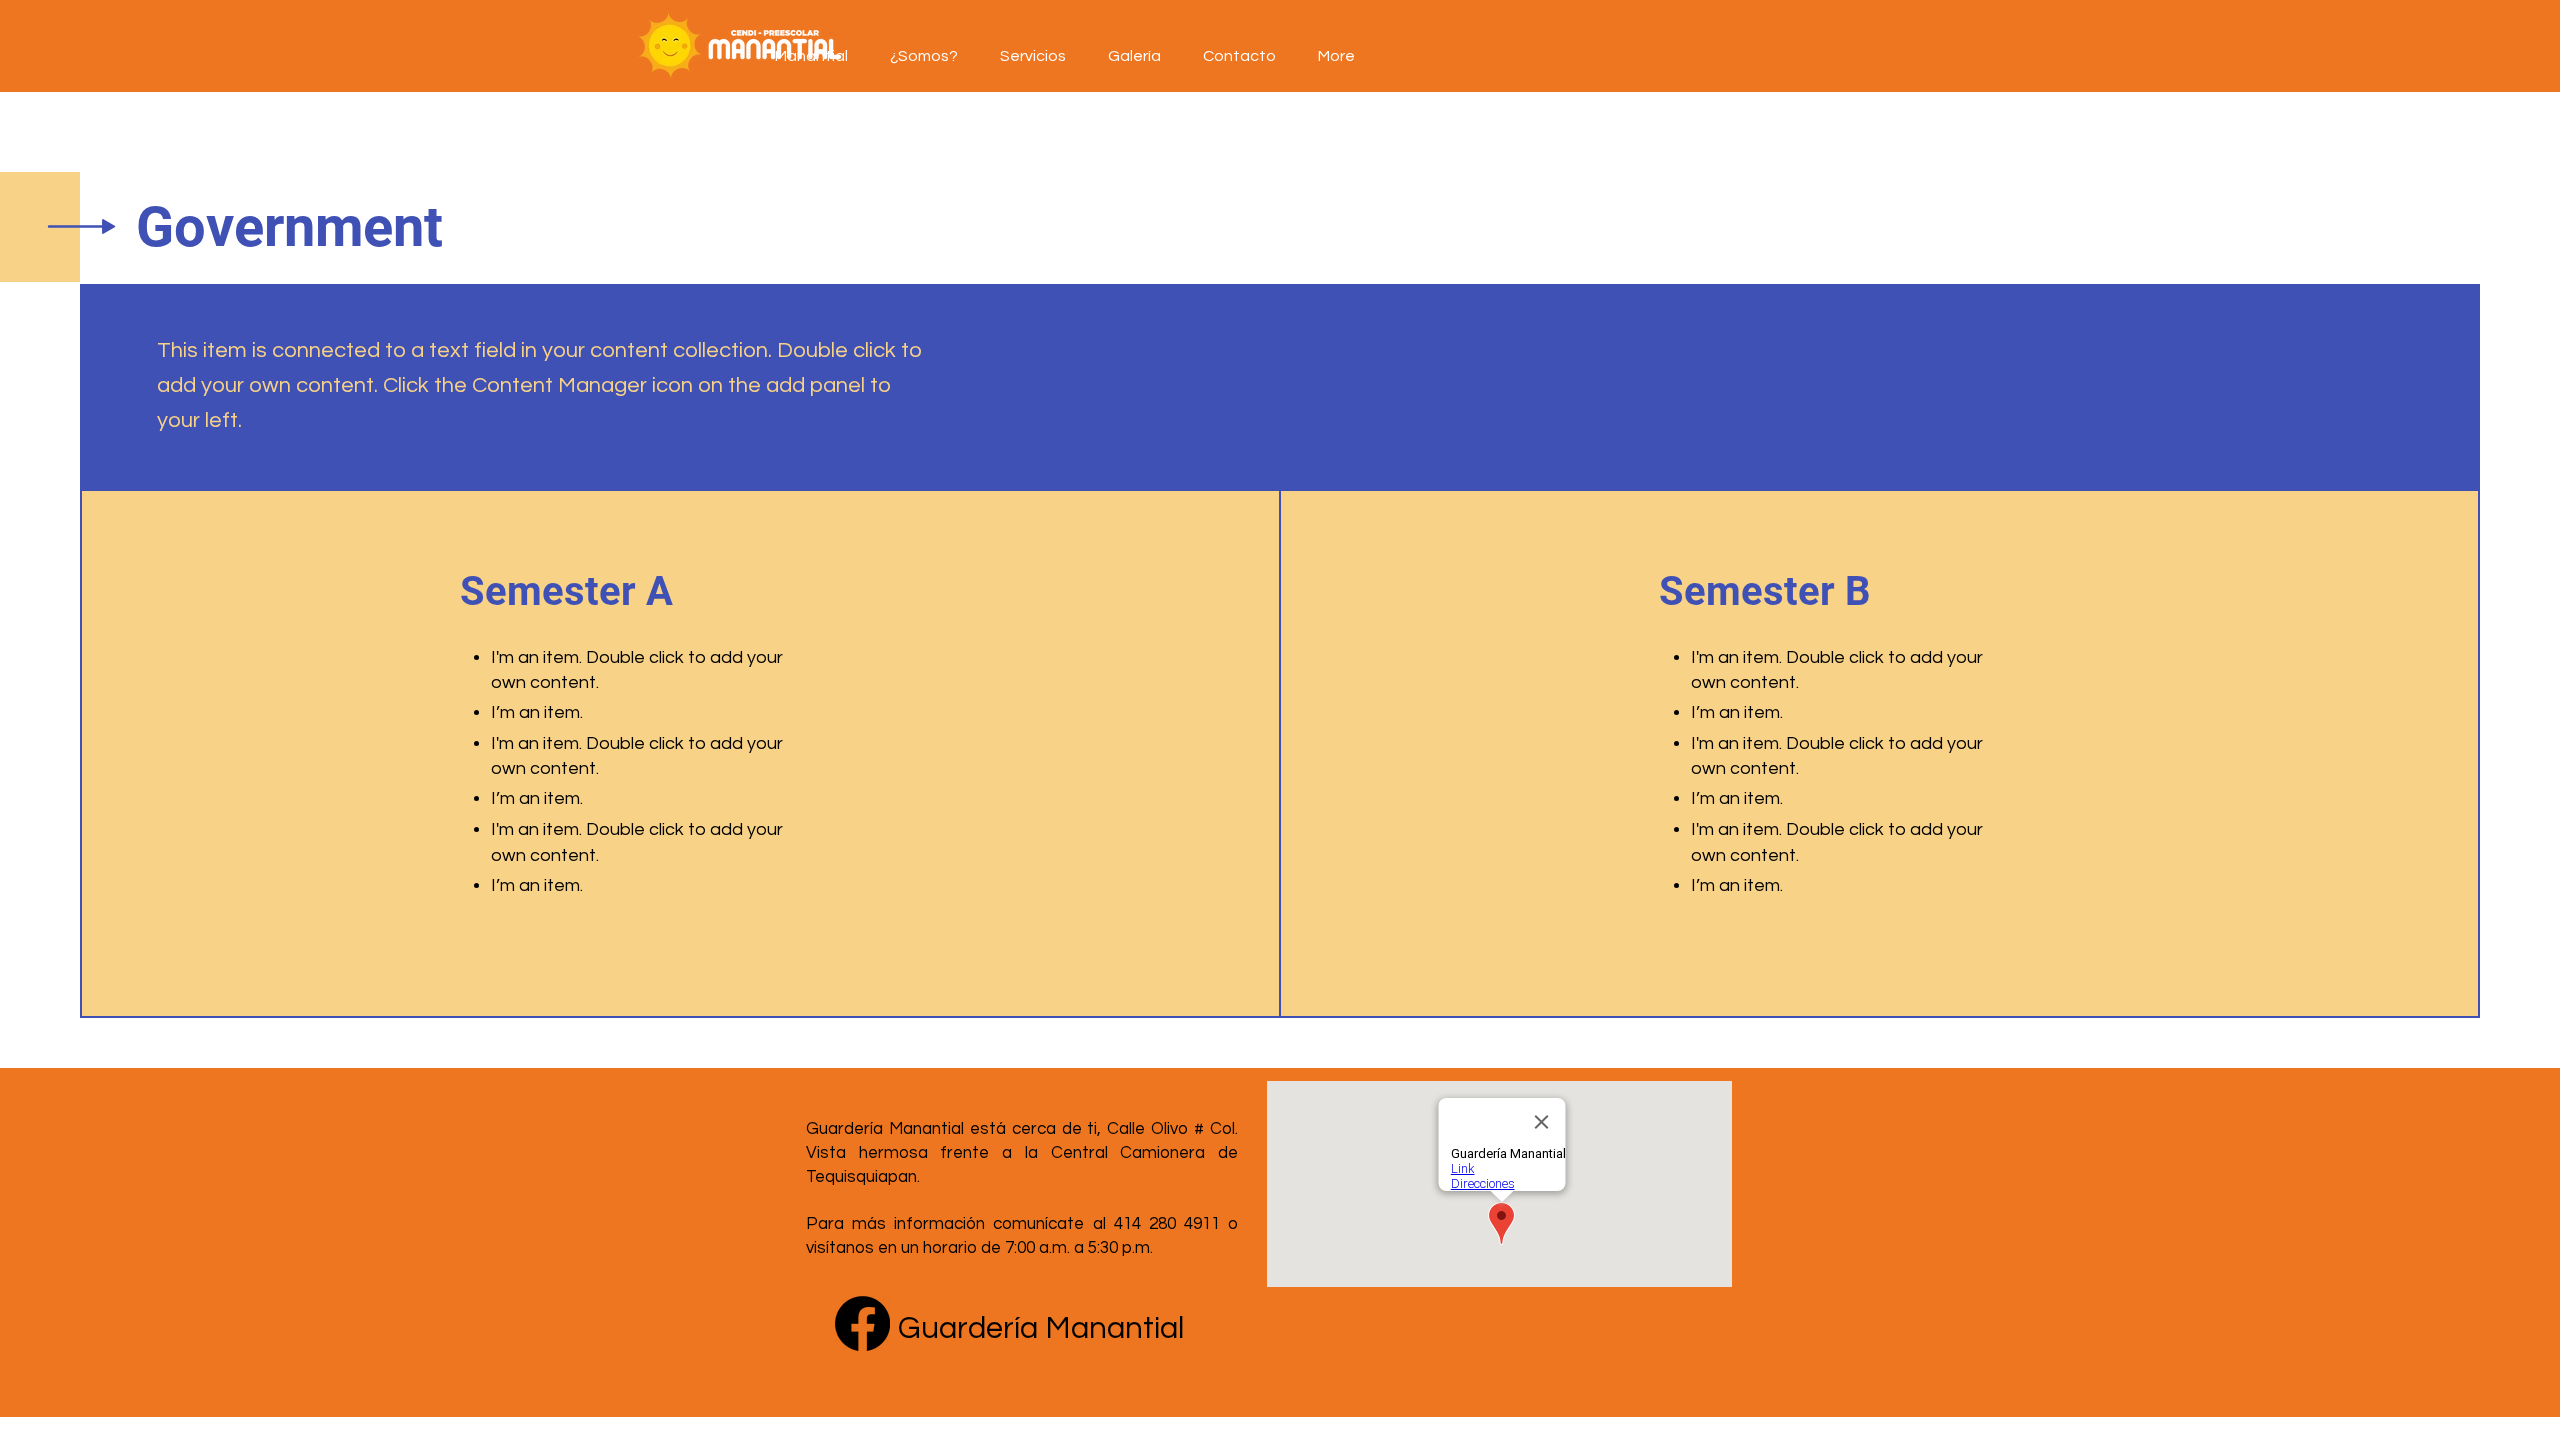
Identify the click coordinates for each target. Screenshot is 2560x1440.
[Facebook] (862, 1323)
